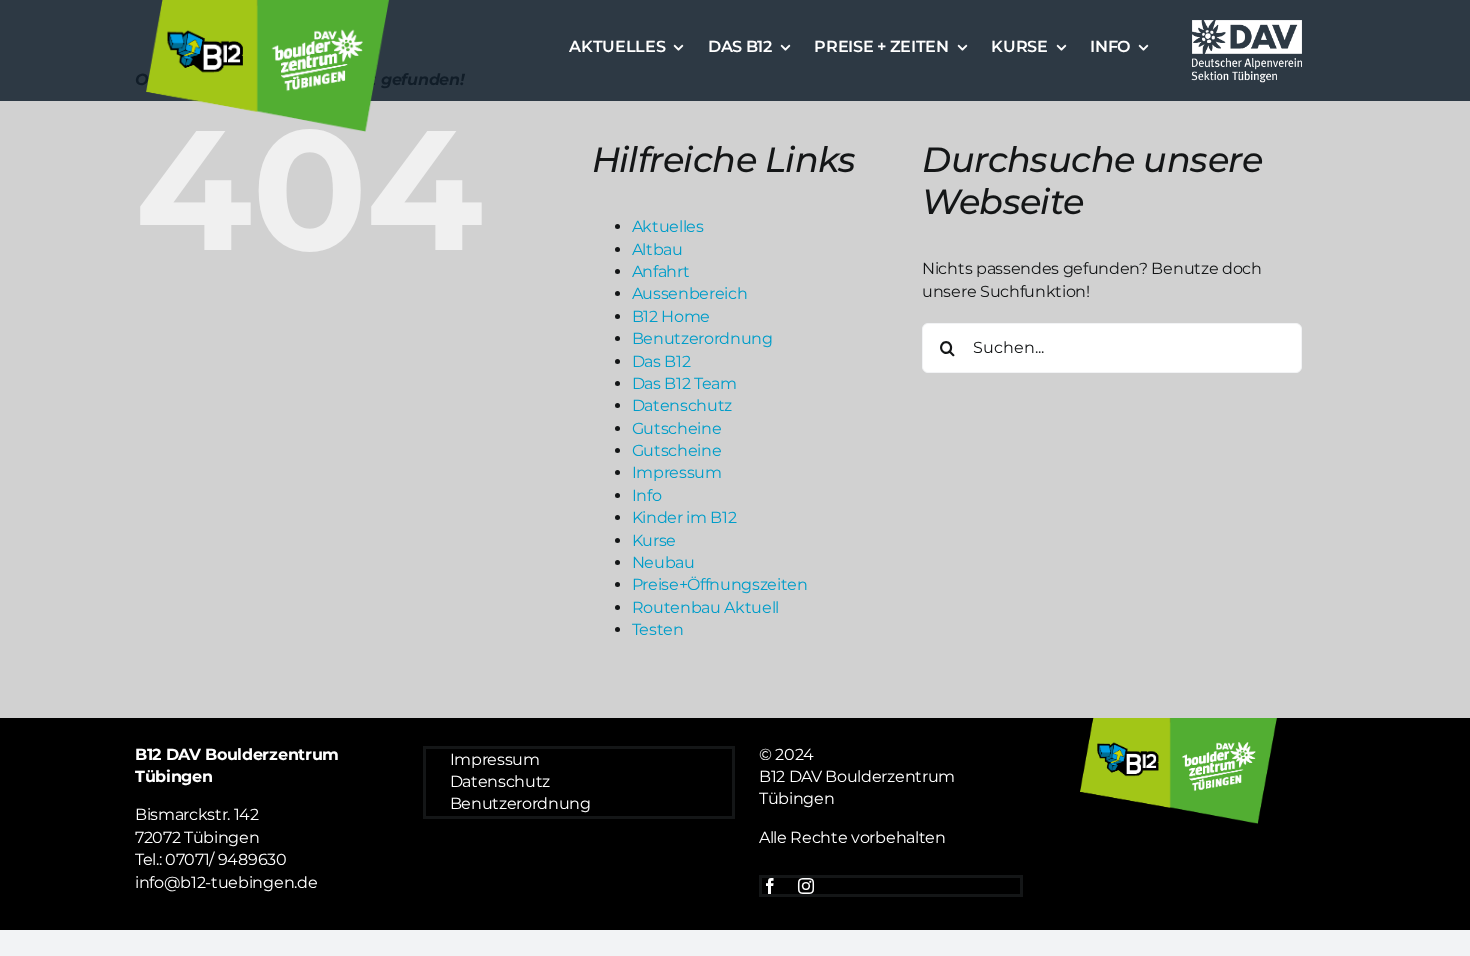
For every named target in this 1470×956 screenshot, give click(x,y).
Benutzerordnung (702, 338)
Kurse (654, 540)
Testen (658, 629)
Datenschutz (682, 405)
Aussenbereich (690, 293)
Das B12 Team (684, 383)
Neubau (663, 562)
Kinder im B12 (684, 517)
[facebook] (770, 886)
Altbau (657, 249)
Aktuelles (668, 226)
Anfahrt (661, 271)
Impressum (677, 472)
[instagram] (806, 886)
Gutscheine (677, 428)
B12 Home (671, 316)
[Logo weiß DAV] (1247, 22)
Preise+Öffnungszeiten (720, 584)
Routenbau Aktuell (706, 607)
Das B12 (661, 361)
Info (647, 495)
